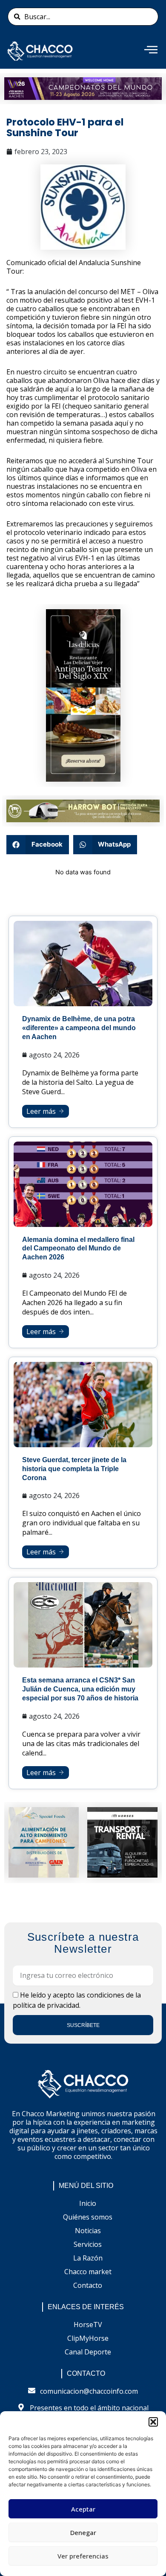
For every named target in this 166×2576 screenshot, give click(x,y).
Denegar (83, 2532)
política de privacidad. (47, 2005)
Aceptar (83, 2509)
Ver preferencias (83, 2556)
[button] (153, 2422)
